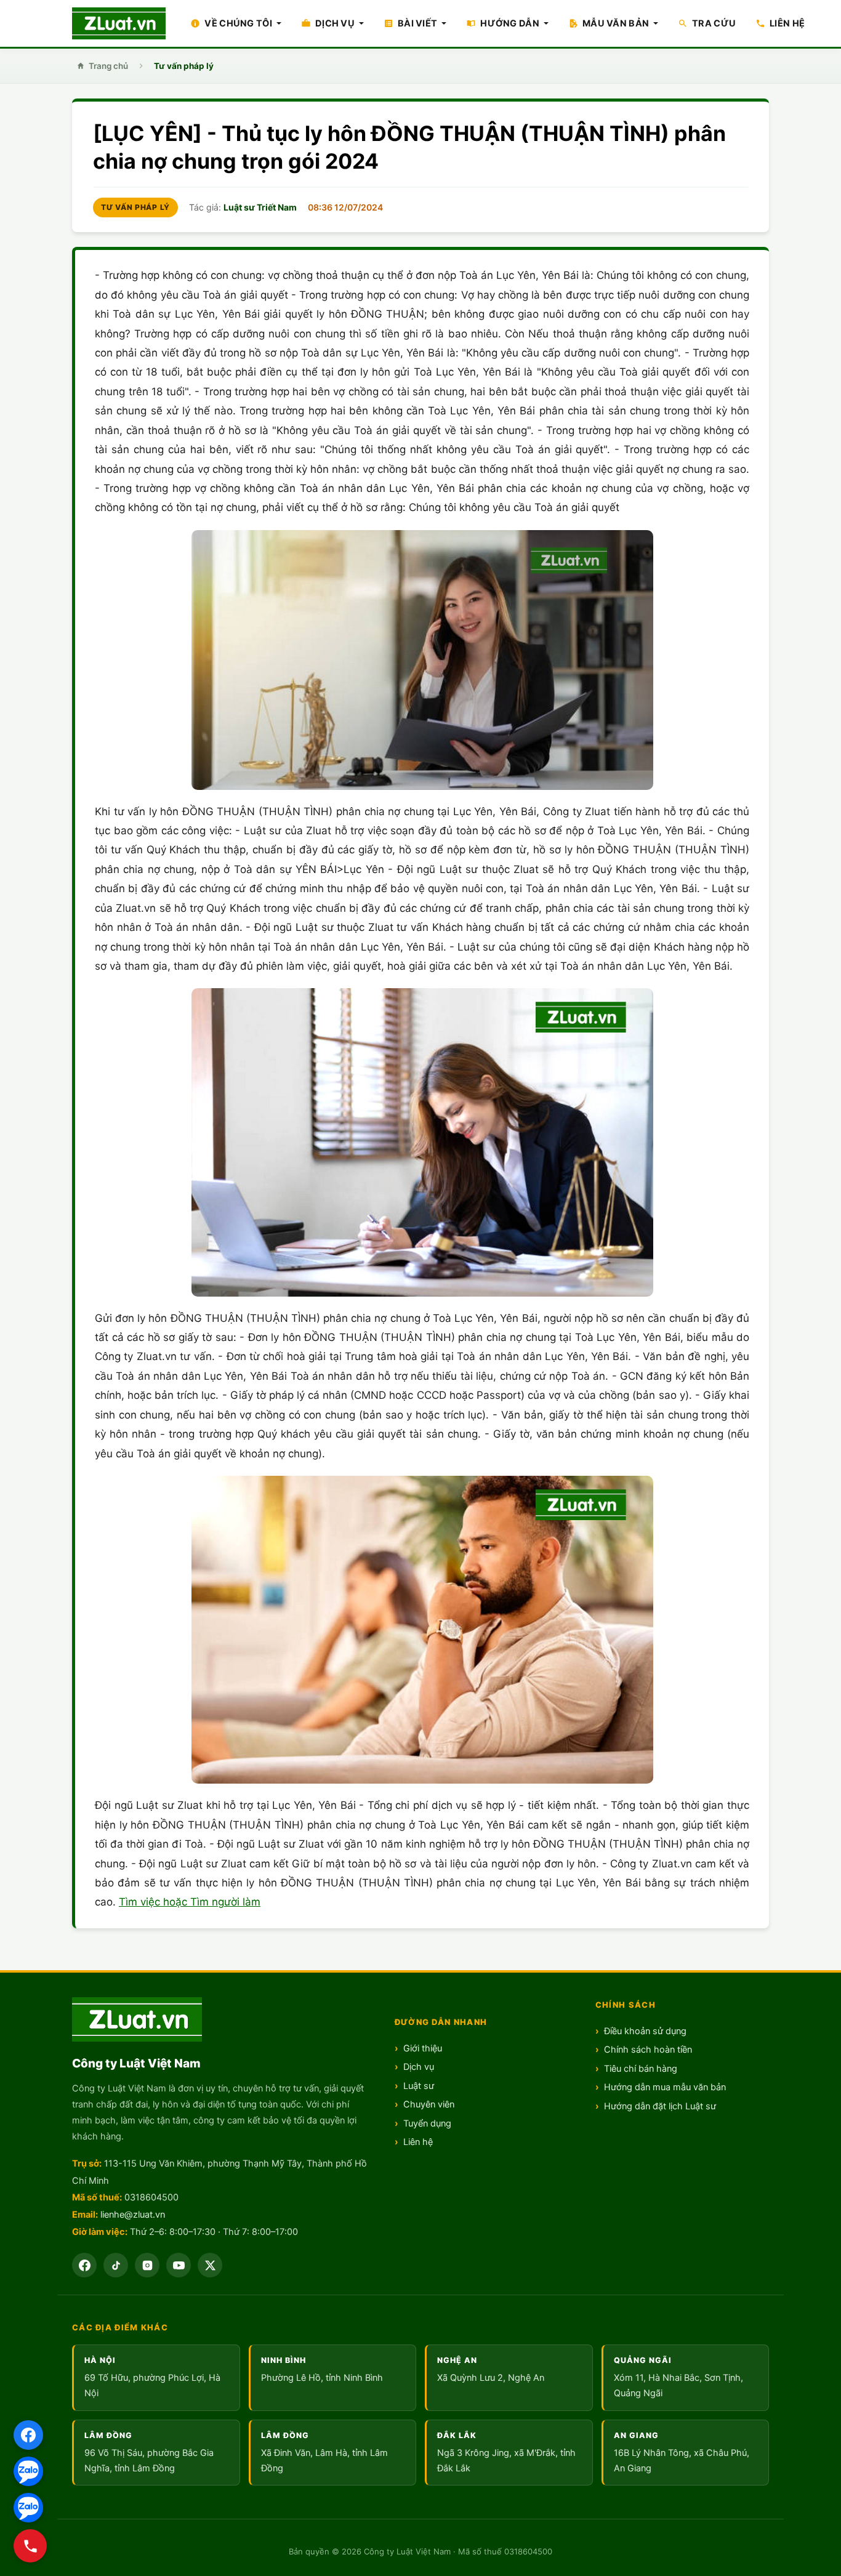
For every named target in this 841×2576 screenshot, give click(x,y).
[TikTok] (116, 2265)
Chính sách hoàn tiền (648, 2050)
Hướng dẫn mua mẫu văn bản (665, 2087)
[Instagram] (147, 2265)
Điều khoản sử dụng (645, 2031)
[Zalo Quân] (28, 2508)
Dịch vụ (419, 2067)
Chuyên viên (429, 2104)
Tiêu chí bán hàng (641, 2069)
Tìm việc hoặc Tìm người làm (190, 1902)
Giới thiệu (423, 2048)
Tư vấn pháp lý (184, 66)
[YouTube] (179, 2265)
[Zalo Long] (28, 2471)
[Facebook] (28, 2435)
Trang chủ (108, 66)
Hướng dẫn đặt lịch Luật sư (660, 2106)
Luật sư (419, 2086)
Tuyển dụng (427, 2123)
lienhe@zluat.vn (133, 2215)
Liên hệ (418, 2142)
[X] (210, 2265)
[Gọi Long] (30, 2546)
